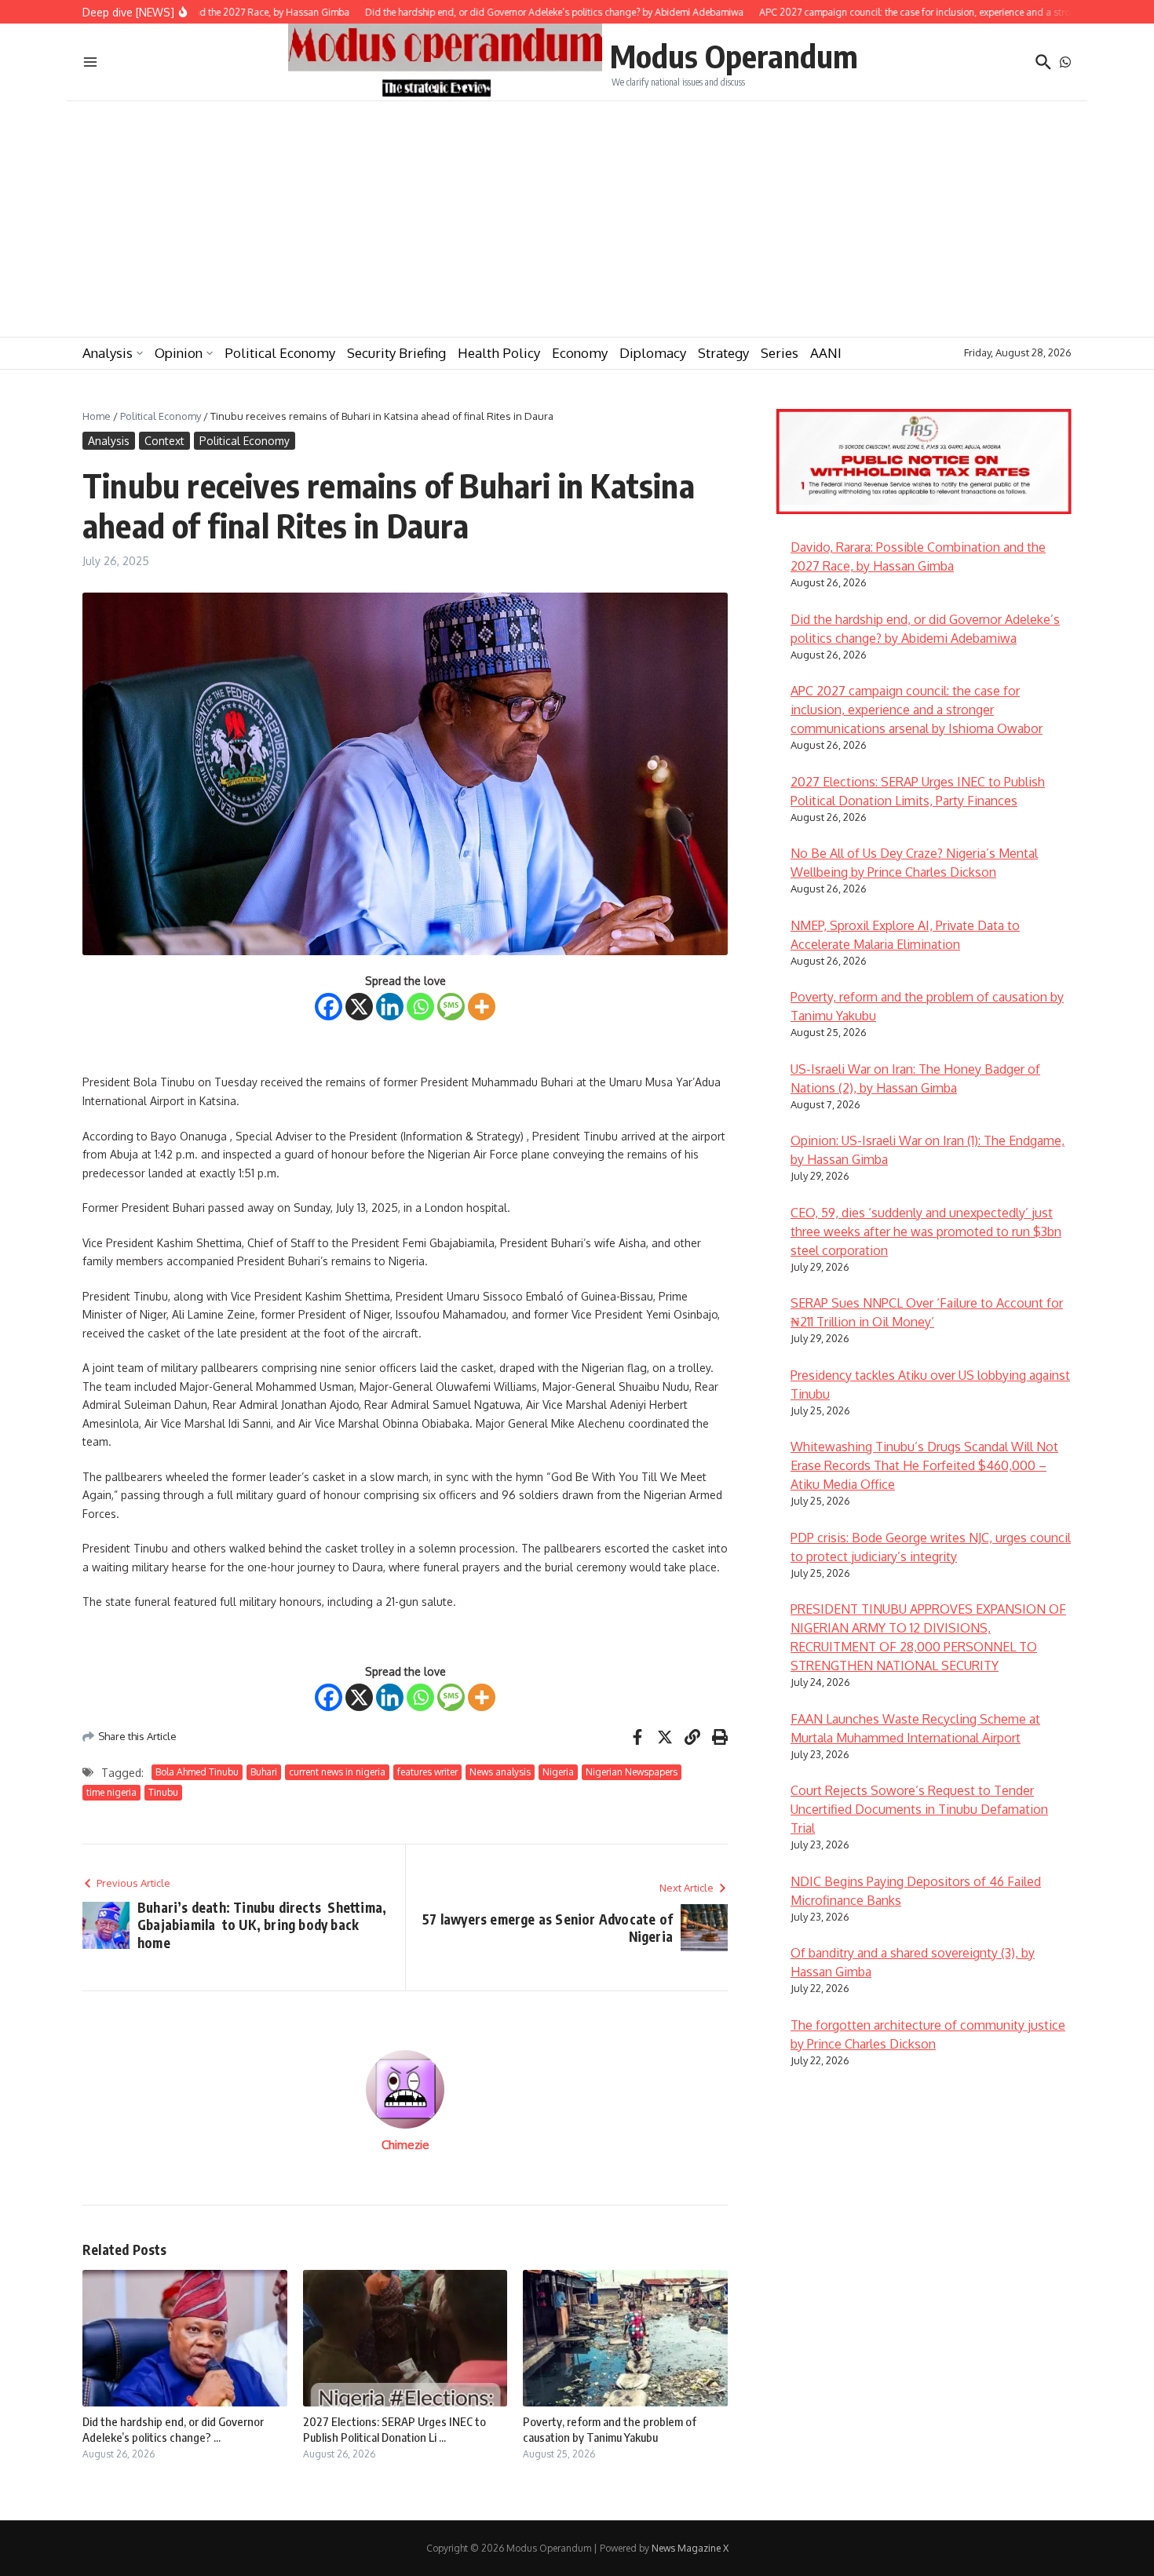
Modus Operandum (734, 56)
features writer (427, 1772)
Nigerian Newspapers (632, 1772)
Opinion (179, 353)
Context (164, 441)
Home (97, 416)
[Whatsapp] (420, 1007)
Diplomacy (653, 353)
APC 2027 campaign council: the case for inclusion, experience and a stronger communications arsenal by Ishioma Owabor (917, 710)
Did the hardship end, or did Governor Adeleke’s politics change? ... (173, 2429)
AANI (826, 353)
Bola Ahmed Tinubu (197, 1772)
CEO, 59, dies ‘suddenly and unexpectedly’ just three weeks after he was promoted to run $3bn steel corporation (926, 1231)
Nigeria (558, 1772)
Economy (580, 353)
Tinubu (163, 1792)
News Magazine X (690, 2548)
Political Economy (280, 353)
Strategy (723, 353)
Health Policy (499, 353)
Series (780, 353)
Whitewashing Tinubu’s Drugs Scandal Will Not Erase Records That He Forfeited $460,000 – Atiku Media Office (924, 1465)
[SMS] (451, 1007)
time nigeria (111, 1792)
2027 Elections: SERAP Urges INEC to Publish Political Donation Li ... (394, 2429)
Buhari (264, 1772)
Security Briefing (396, 353)
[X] (359, 1007)
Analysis (108, 353)
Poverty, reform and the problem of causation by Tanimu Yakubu (610, 2429)
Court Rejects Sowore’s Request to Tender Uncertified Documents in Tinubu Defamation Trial (919, 1809)
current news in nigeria (337, 1772)
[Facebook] (329, 1007)
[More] (482, 1007)
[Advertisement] (577, 219)
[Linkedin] (390, 1007)
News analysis (500, 1772)
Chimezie (405, 2145)
